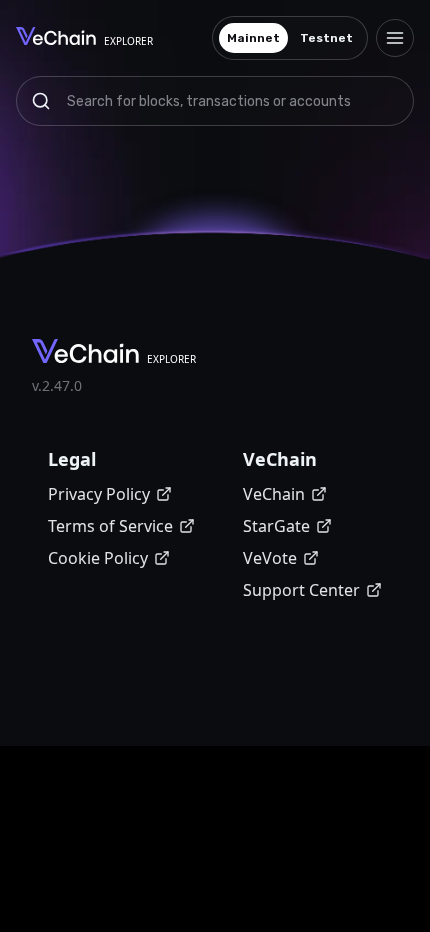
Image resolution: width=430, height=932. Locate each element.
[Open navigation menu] (395, 38)
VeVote (270, 558)
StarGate (276, 526)
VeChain (274, 494)
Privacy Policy (99, 494)
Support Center (301, 590)
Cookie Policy (98, 558)
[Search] (41, 101)
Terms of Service (110, 526)
